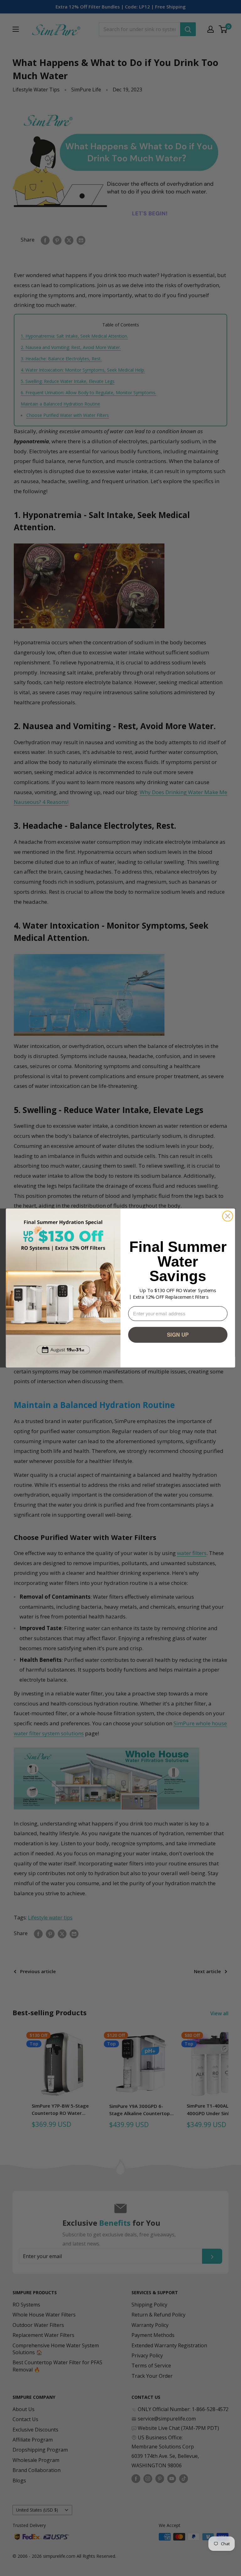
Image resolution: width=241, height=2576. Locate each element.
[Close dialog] (228, 1216)
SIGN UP (178, 1334)
